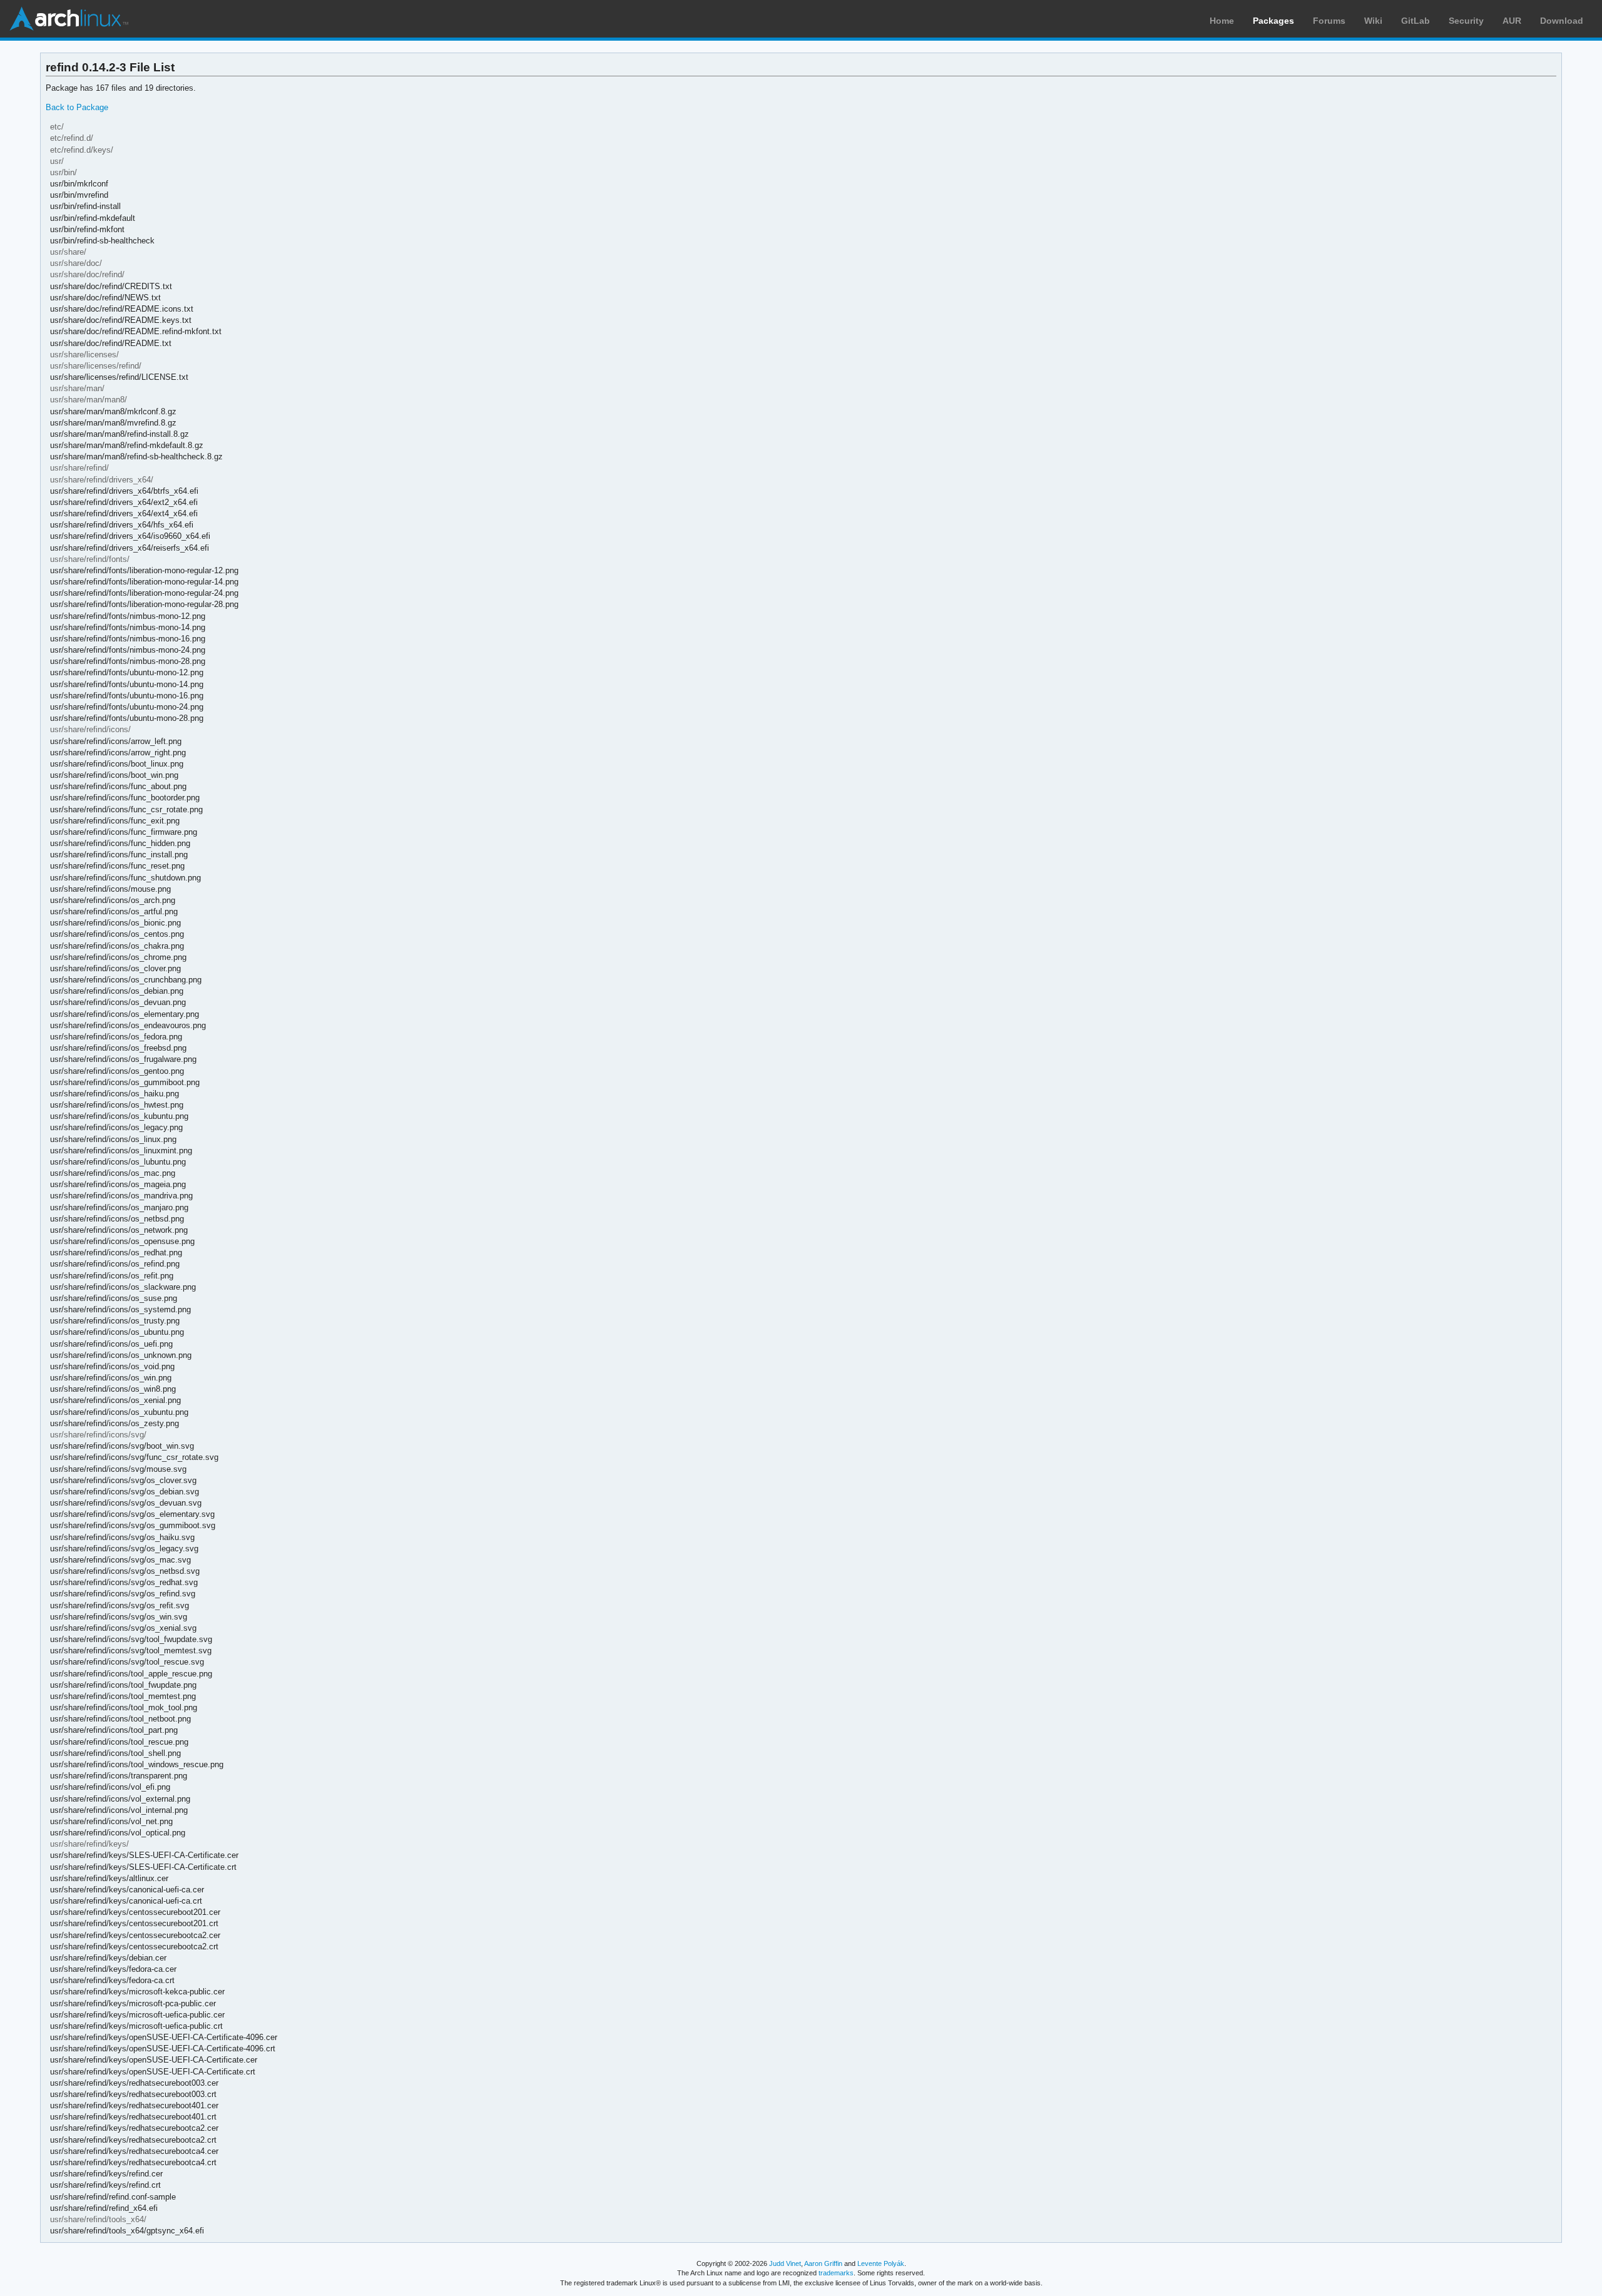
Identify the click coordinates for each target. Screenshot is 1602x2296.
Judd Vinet (785, 2263)
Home (1222, 21)
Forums (1329, 21)
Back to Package (77, 107)
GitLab (1416, 21)
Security (1466, 21)
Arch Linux (69, 19)
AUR (1512, 21)
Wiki (1373, 21)
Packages (1273, 21)
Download (1562, 21)
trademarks (836, 2273)
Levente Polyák (881, 2263)
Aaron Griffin (823, 2263)
